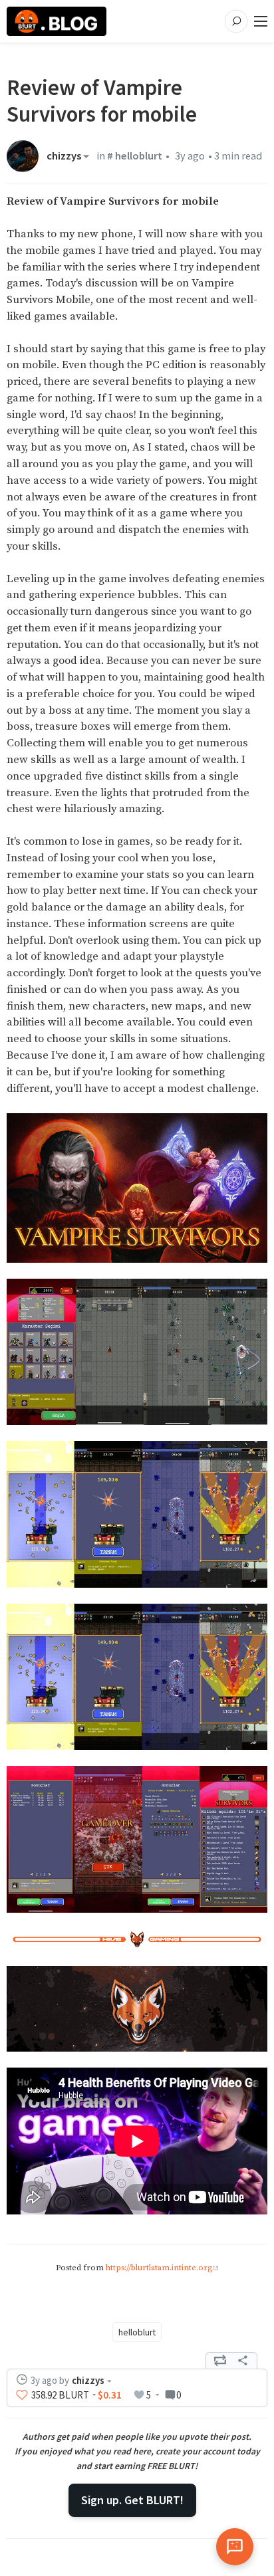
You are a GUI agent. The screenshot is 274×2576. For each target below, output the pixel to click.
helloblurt (137, 2332)
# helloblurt (135, 156)
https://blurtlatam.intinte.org (159, 2268)
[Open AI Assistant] (235, 2547)
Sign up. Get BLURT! (132, 2500)
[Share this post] (243, 2361)
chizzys (64, 156)
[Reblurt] (220, 2361)
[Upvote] (22, 2395)
